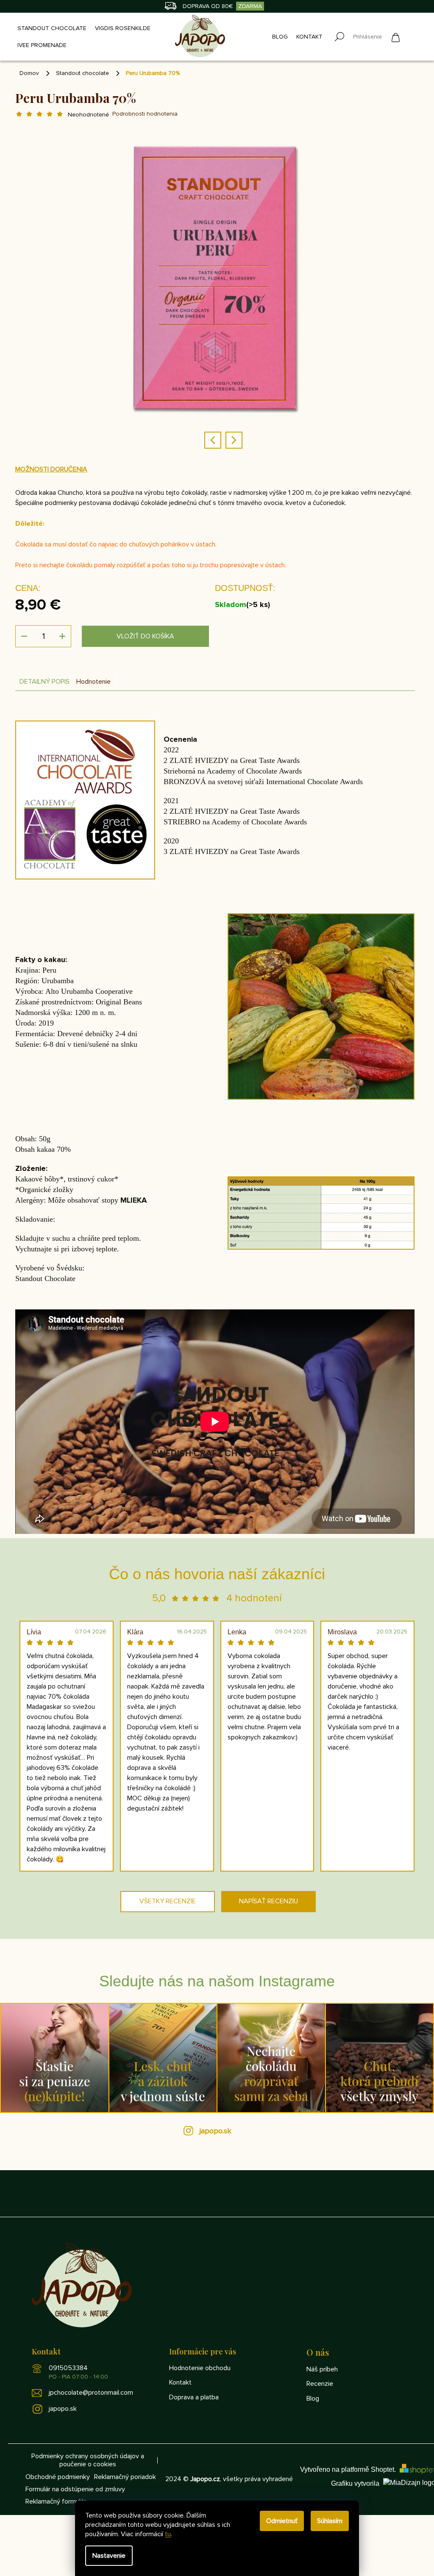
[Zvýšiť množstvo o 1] (62, 636)
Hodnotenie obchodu (200, 2368)
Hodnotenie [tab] (93, 682)
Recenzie (320, 2384)
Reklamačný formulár (56, 2502)
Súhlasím (330, 2521)
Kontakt (180, 2382)
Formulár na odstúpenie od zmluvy (75, 2489)
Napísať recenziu (268, 1901)
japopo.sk (216, 2131)
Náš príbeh (322, 2369)
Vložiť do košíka (145, 636)
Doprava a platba (194, 2397)
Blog (313, 2399)
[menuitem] (50, 28)
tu (168, 2534)
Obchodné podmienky (58, 2477)
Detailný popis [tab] (45, 682)
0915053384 (78, 2372)
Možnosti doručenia (51, 469)
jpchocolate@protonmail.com (91, 2393)
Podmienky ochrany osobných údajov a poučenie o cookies (88, 2460)
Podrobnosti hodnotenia (145, 114)
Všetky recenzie (168, 1901)
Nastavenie (109, 2556)
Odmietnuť (282, 2521)
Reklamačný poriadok (125, 2477)
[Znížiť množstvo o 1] (24, 636)
